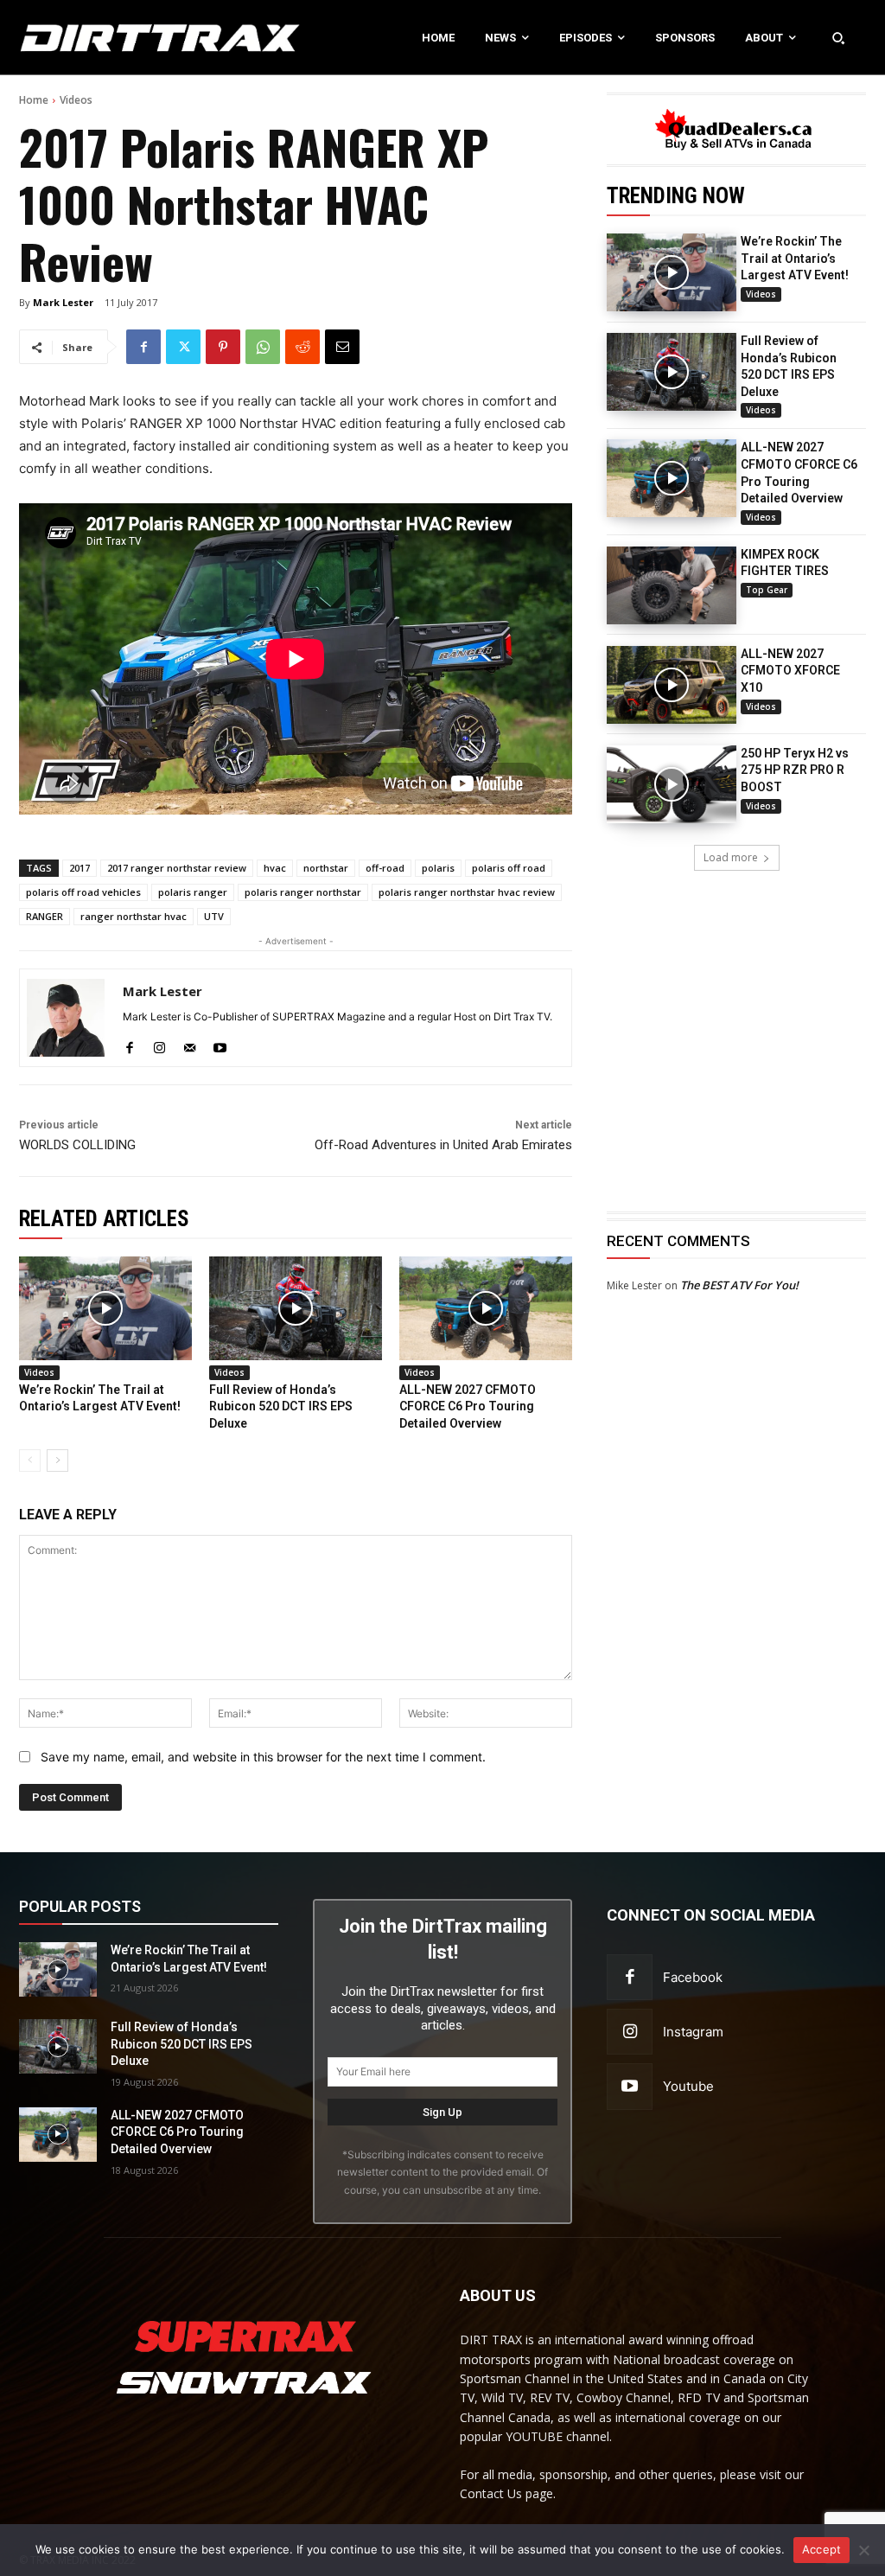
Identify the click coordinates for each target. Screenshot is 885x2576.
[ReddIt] (302, 347)
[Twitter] (183, 347)
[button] (838, 37)
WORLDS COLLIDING (77, 1145)
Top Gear (767, 590)
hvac (275, 868)
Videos (76, 100)
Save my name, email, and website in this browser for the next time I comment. (263, 1757)
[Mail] (190, 1044)
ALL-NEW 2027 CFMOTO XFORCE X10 (790, 671)
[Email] (342, 347)
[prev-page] (30, 1461)
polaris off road (509, 868)
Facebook (693, 1977)
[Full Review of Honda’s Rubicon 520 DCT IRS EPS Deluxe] (672, 372)
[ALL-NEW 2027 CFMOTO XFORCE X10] (672, 685)
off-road (385, 868)
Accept (822, 2549)
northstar (326, 868)
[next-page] (57, 1461)
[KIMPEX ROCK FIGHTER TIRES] (672, 585)
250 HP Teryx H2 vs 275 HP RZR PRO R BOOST (795, 770)
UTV (214, 916)
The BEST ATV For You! (739, 1285)
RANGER (45, 916)
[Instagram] (159, 1044)
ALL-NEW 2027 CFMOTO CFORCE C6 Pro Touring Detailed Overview (468, 1406)
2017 (80, 868)
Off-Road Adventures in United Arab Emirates (443, 1145)
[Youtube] (220, 1044)
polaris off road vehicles (83, 892)
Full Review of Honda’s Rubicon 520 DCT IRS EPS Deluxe (281, 1406)
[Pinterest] (223, 347)
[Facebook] (143, 347)
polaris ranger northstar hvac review (467, 892)
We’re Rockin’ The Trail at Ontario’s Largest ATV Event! (795, 258)
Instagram (693, 2032)
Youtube (688, 2086)
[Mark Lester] (66, 1018)
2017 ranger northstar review (177, 868)
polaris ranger (193, 892)
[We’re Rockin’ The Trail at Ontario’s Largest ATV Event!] (672, 272)
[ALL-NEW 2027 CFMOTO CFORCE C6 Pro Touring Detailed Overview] (672, 478)
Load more (731, 857)
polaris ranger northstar (303, 892)
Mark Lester (63, 302)
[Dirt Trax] (92, 38)
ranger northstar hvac (134, 916)
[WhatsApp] (263, 347)
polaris (438, 868)
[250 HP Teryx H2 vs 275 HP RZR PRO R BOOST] (672, 784)
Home (34, 100)
